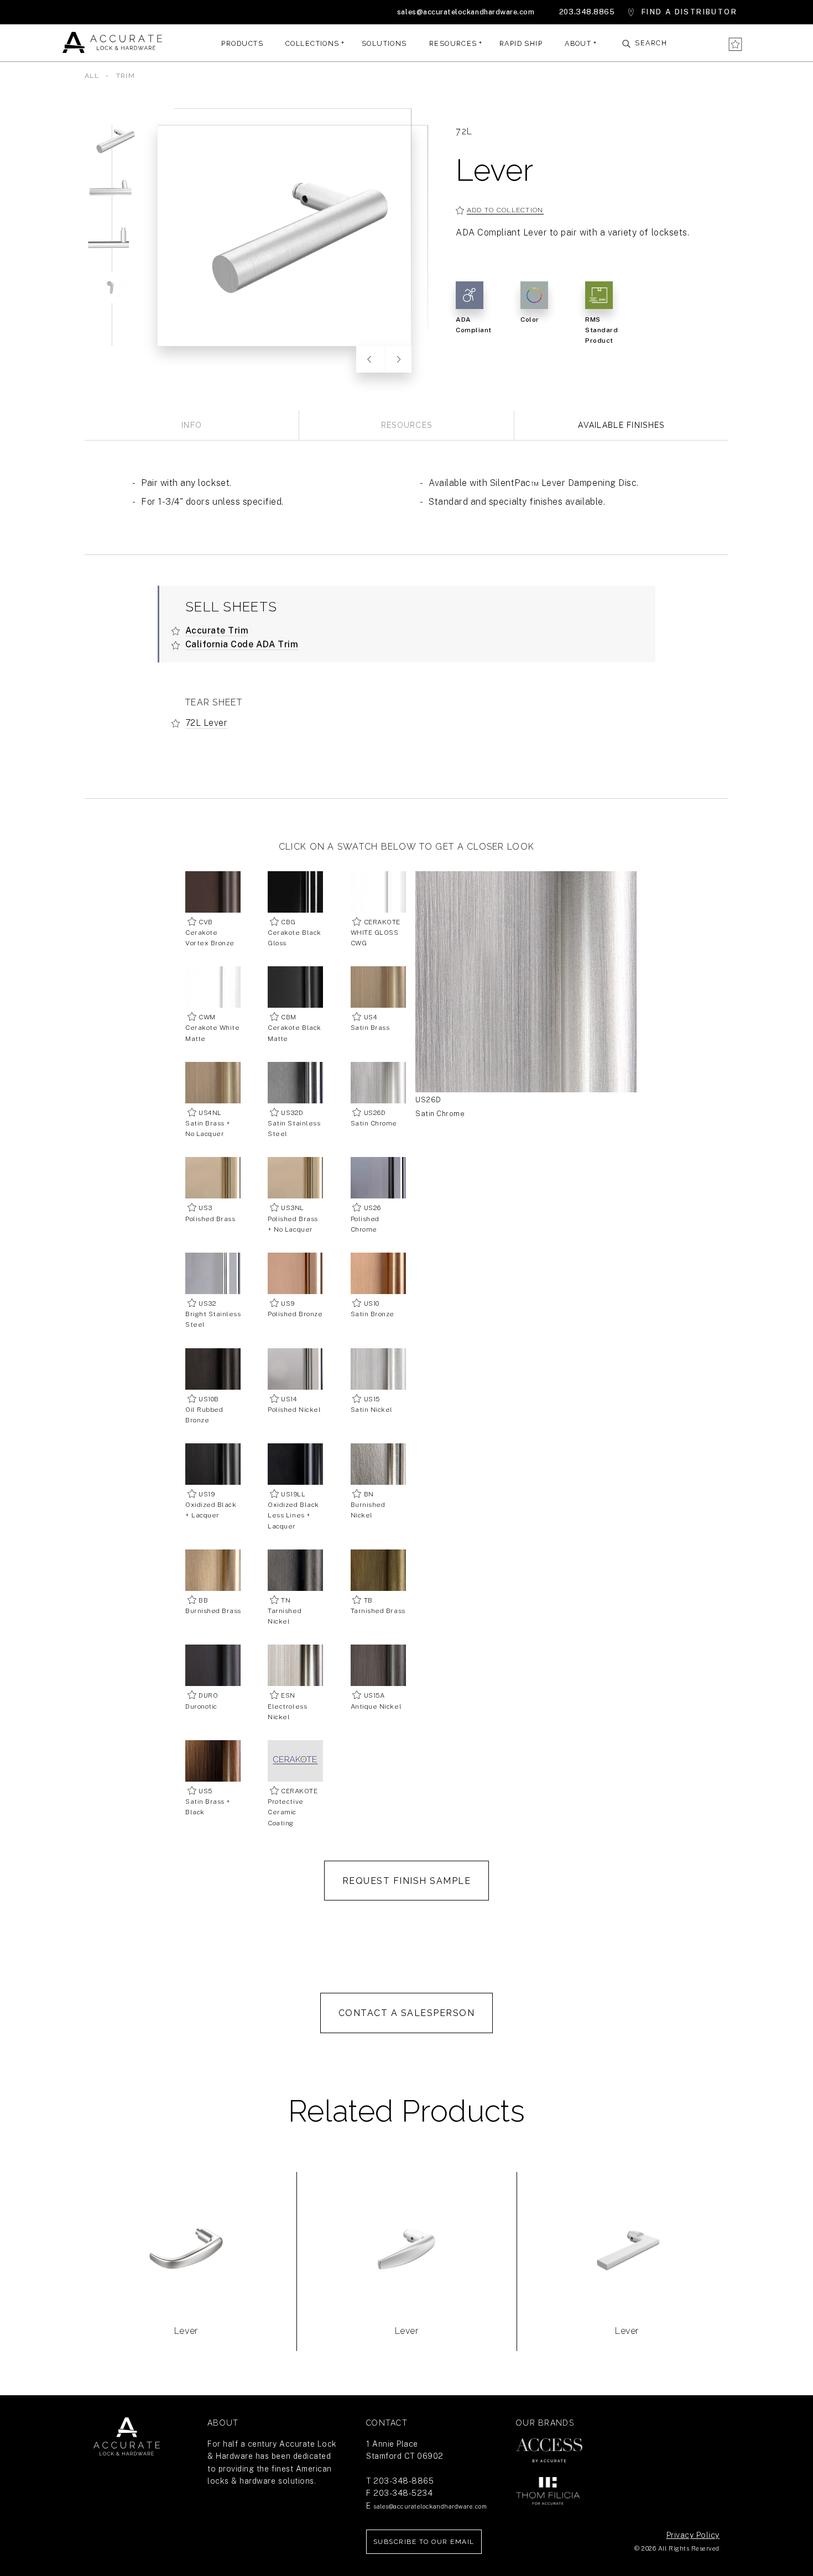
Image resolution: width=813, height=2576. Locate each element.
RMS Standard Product (601, 330)
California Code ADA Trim (242, 644)
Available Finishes (621, 425)
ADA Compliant (474, 325)
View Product (186, 2282)
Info (192, 425)
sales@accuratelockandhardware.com (466, 12)
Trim (126, 76)
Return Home (127, 2437)
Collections (312, 43)
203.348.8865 (587, 12)
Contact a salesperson (406, 2013)
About (578, 43)
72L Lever (207, 723)
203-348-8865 (403, 2481)
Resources (453, 43)
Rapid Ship (521, 43)
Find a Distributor (689, 12)
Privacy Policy (693, 2535)
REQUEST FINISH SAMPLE (406, 1881)
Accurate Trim (217, 630)
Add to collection (505, 210)
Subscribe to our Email (424, 2542)
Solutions (384, 43)
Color (530, 320)
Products (242, 43)
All (92, 76)
